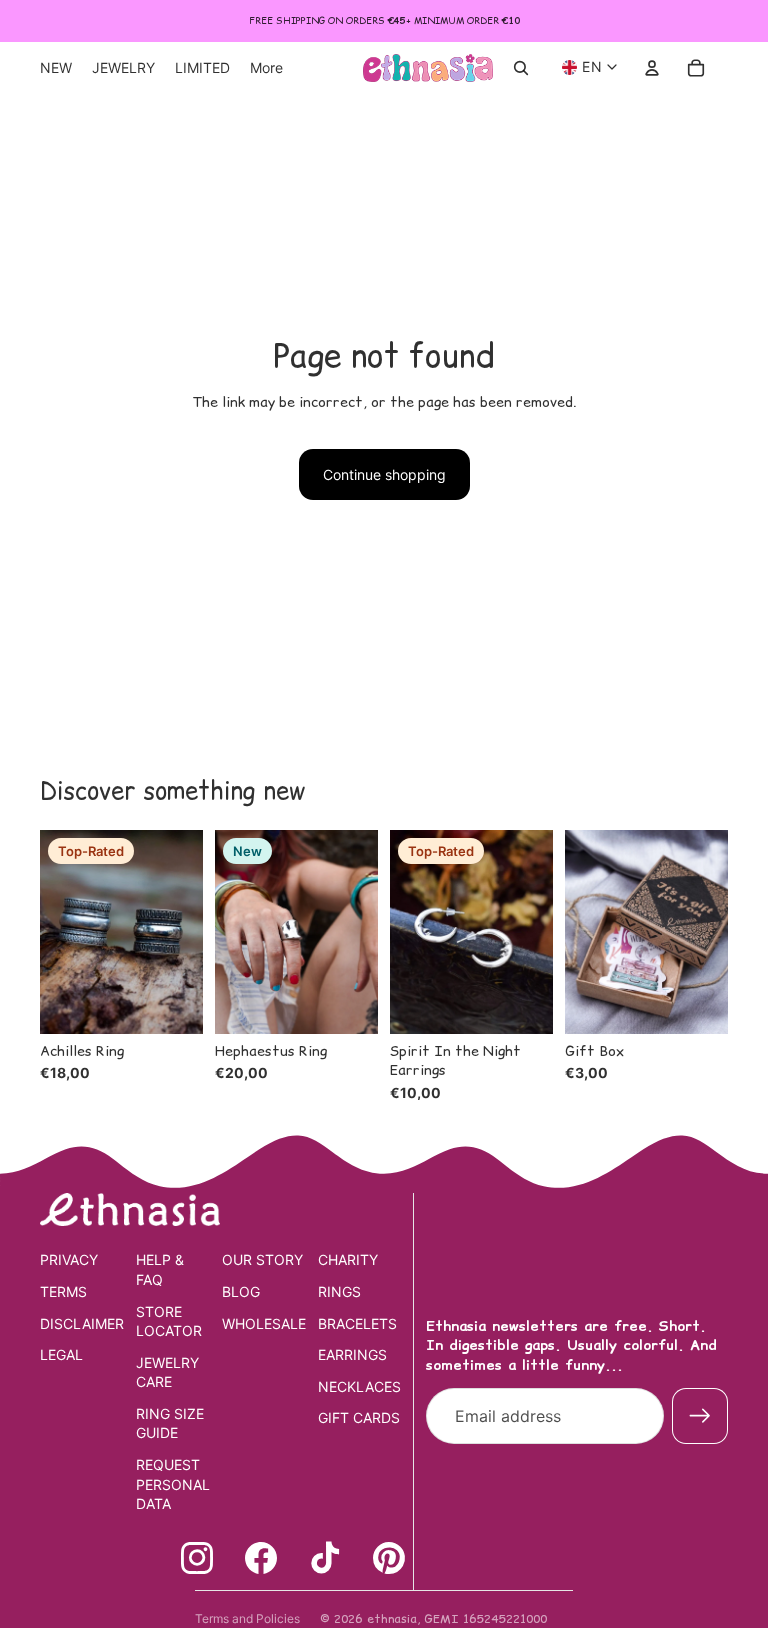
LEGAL (61, 1354)
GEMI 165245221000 (485, 1618)
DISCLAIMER (82, 1323)
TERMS (63, 1291)
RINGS (339, 1291)
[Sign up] (700, 1416)
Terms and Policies (247, 1618)
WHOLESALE (264, 1323)
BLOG (241, 1291)
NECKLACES (359, 1386)
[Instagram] (197, 1558)
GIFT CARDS (359, 1417)
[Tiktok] (325, 1558)
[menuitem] (266, 68)
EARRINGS (352, 1354)
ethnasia (392, 1618)
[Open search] (521, 68)
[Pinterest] (389, 1558)
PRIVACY (69, 1259)
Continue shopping (384, 474)
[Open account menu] (652, 68)
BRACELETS (357, 1323)
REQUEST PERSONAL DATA (173, 1484)
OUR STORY (262, 1259)
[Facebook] (261, 1558)
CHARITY (348, 1259)
